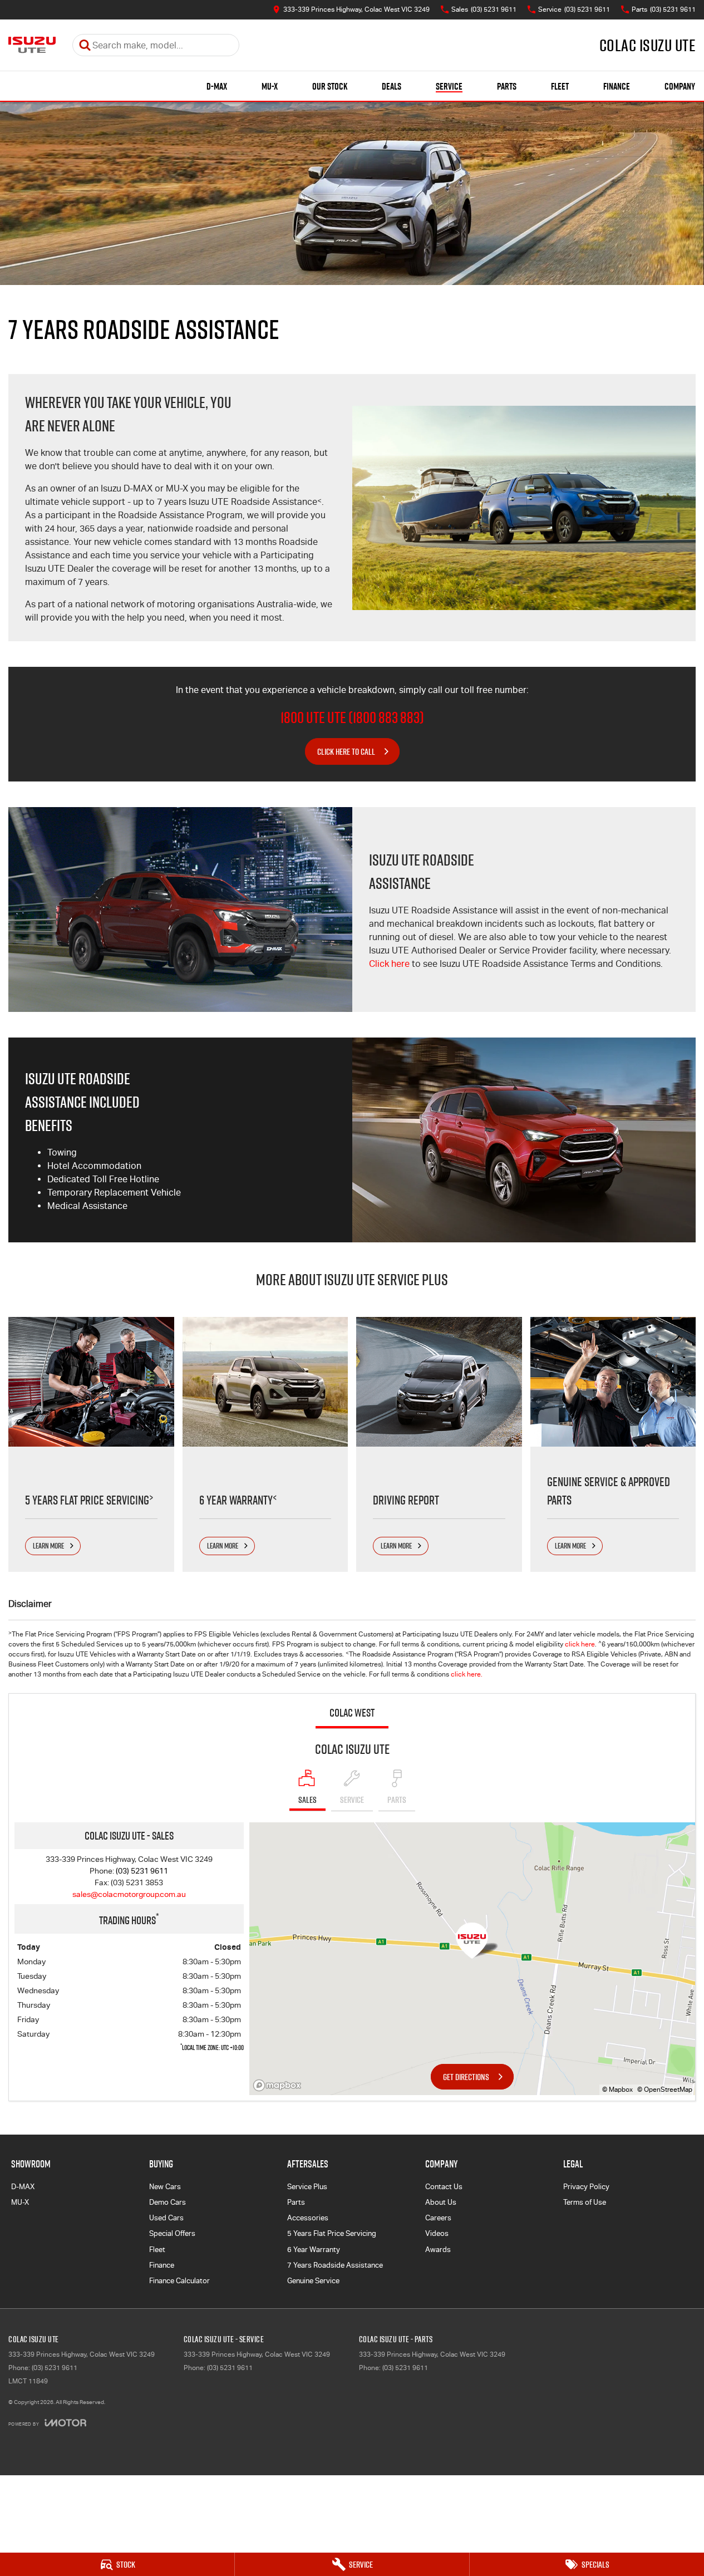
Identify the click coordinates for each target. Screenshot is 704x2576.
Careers (438, 2218)
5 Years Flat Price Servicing (332, 2233)
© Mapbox (617, 2090)
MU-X (270, 86)
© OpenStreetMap (665, 2090)
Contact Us (444, 2187)
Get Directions (466, 2077)
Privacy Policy (586, 2187)
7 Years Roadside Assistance (335, 2265)
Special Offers (172, 2233)
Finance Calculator (179, 2281)
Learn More (48, 1546)
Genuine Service (313, 2281)
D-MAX (217, 86)
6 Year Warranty (314, 2250)
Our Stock (330, 86)
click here (580, 1644)
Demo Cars (168, 2202)
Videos (437, 2233)
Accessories (308, 2218)
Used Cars (166, 2218)
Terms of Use (585, 2202)
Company (680, 86)
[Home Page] (32, 45)
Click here (389, 964)
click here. (467, 1674)
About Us (441, 2202)
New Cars (165, 2187)
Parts (507, 86)
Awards (438, 2250)
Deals (392, 86)
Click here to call (346, 751)
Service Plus (307, 2187)
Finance (617, 86)
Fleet (560, 86)
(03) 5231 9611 (142, 1871)
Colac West (352, 1713)
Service (449, 86)
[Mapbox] (279, 2085)
